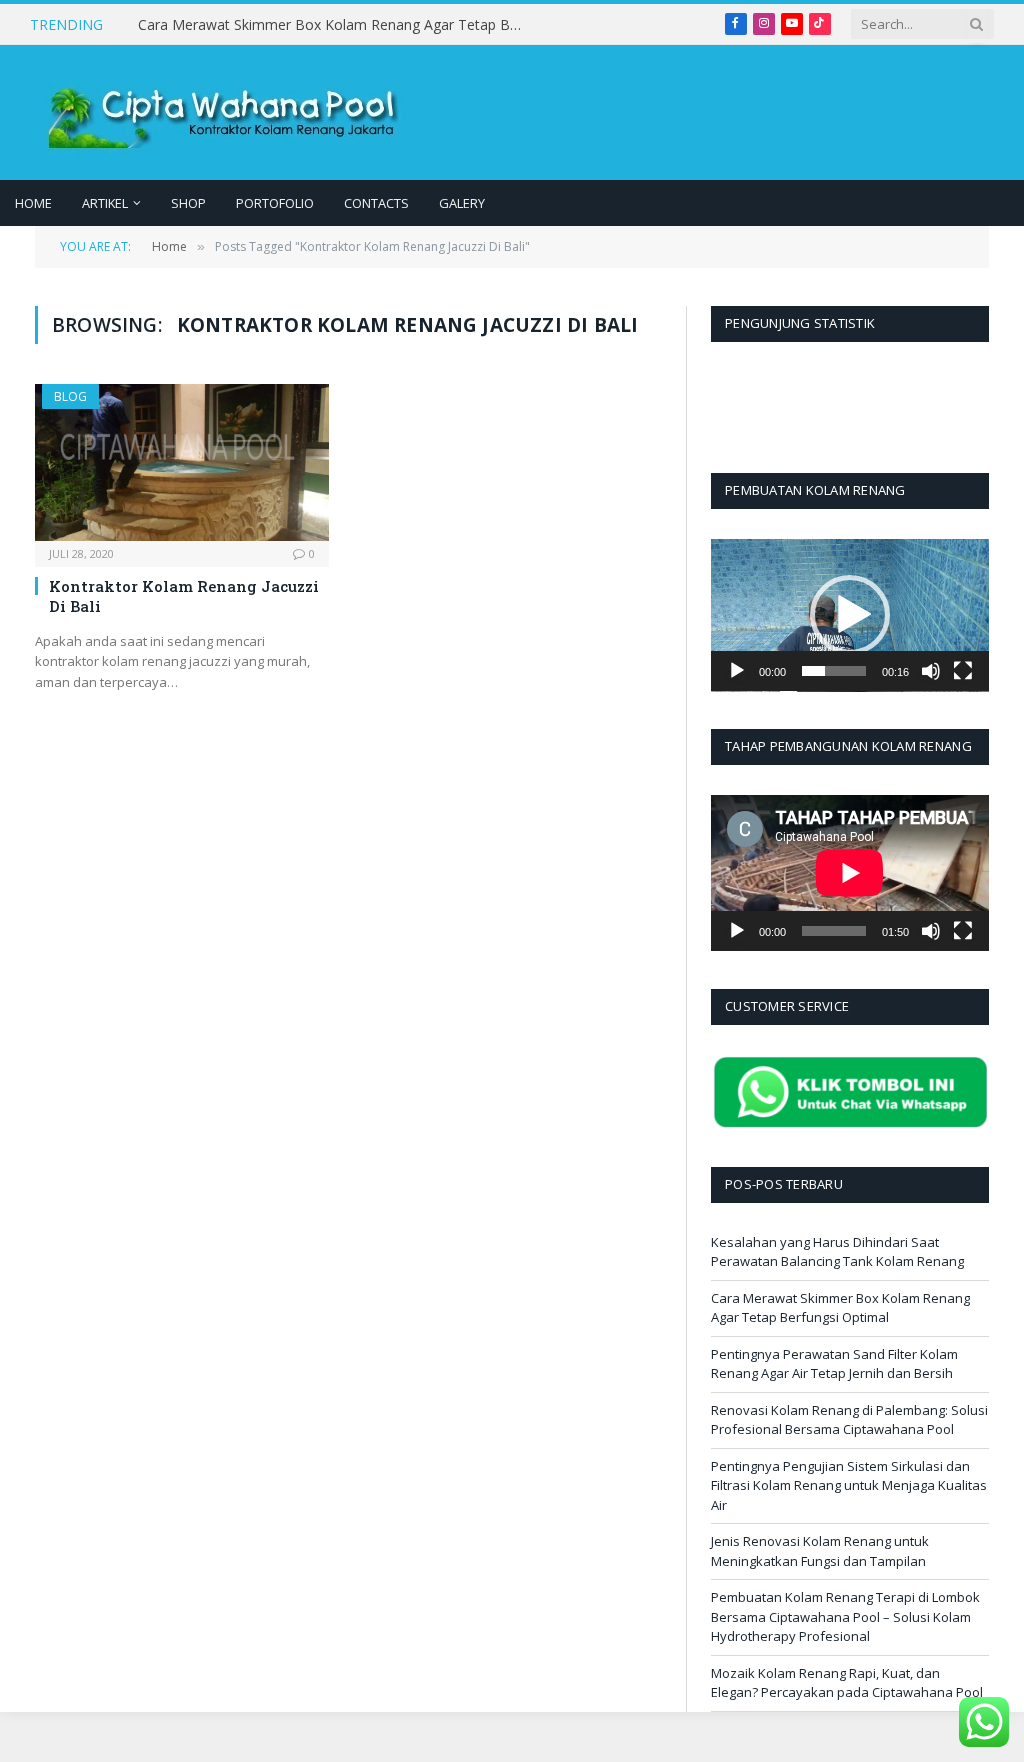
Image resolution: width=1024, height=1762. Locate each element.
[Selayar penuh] (963, 671)
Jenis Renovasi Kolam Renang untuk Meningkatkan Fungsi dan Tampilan (820, 1551)
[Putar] (737, 671)
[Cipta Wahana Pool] (230, 112)
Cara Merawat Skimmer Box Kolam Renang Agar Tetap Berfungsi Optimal (338, 25)
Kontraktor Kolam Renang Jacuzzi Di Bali (184, 596)
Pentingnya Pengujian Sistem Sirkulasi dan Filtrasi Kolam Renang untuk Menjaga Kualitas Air (849, 1485)
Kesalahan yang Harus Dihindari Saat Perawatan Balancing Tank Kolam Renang (837, 1252)
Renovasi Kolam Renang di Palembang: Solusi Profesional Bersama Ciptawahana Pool (849, 1420)
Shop (188, 203)
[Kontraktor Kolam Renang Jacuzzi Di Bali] (182, 462)
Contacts (376, 203)
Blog (70, 396)
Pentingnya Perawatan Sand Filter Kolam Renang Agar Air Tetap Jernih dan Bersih (834, 1364)
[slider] (834, 671)
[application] (850, 615)
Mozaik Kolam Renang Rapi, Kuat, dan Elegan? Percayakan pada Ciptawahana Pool (847, 1683)
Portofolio (275, 203)
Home (33, 203)
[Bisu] (931, 671)
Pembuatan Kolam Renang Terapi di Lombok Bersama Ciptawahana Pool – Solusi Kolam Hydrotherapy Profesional (845, 1616)
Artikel (105, 203)
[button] (850, 615)
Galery (462, 203)
